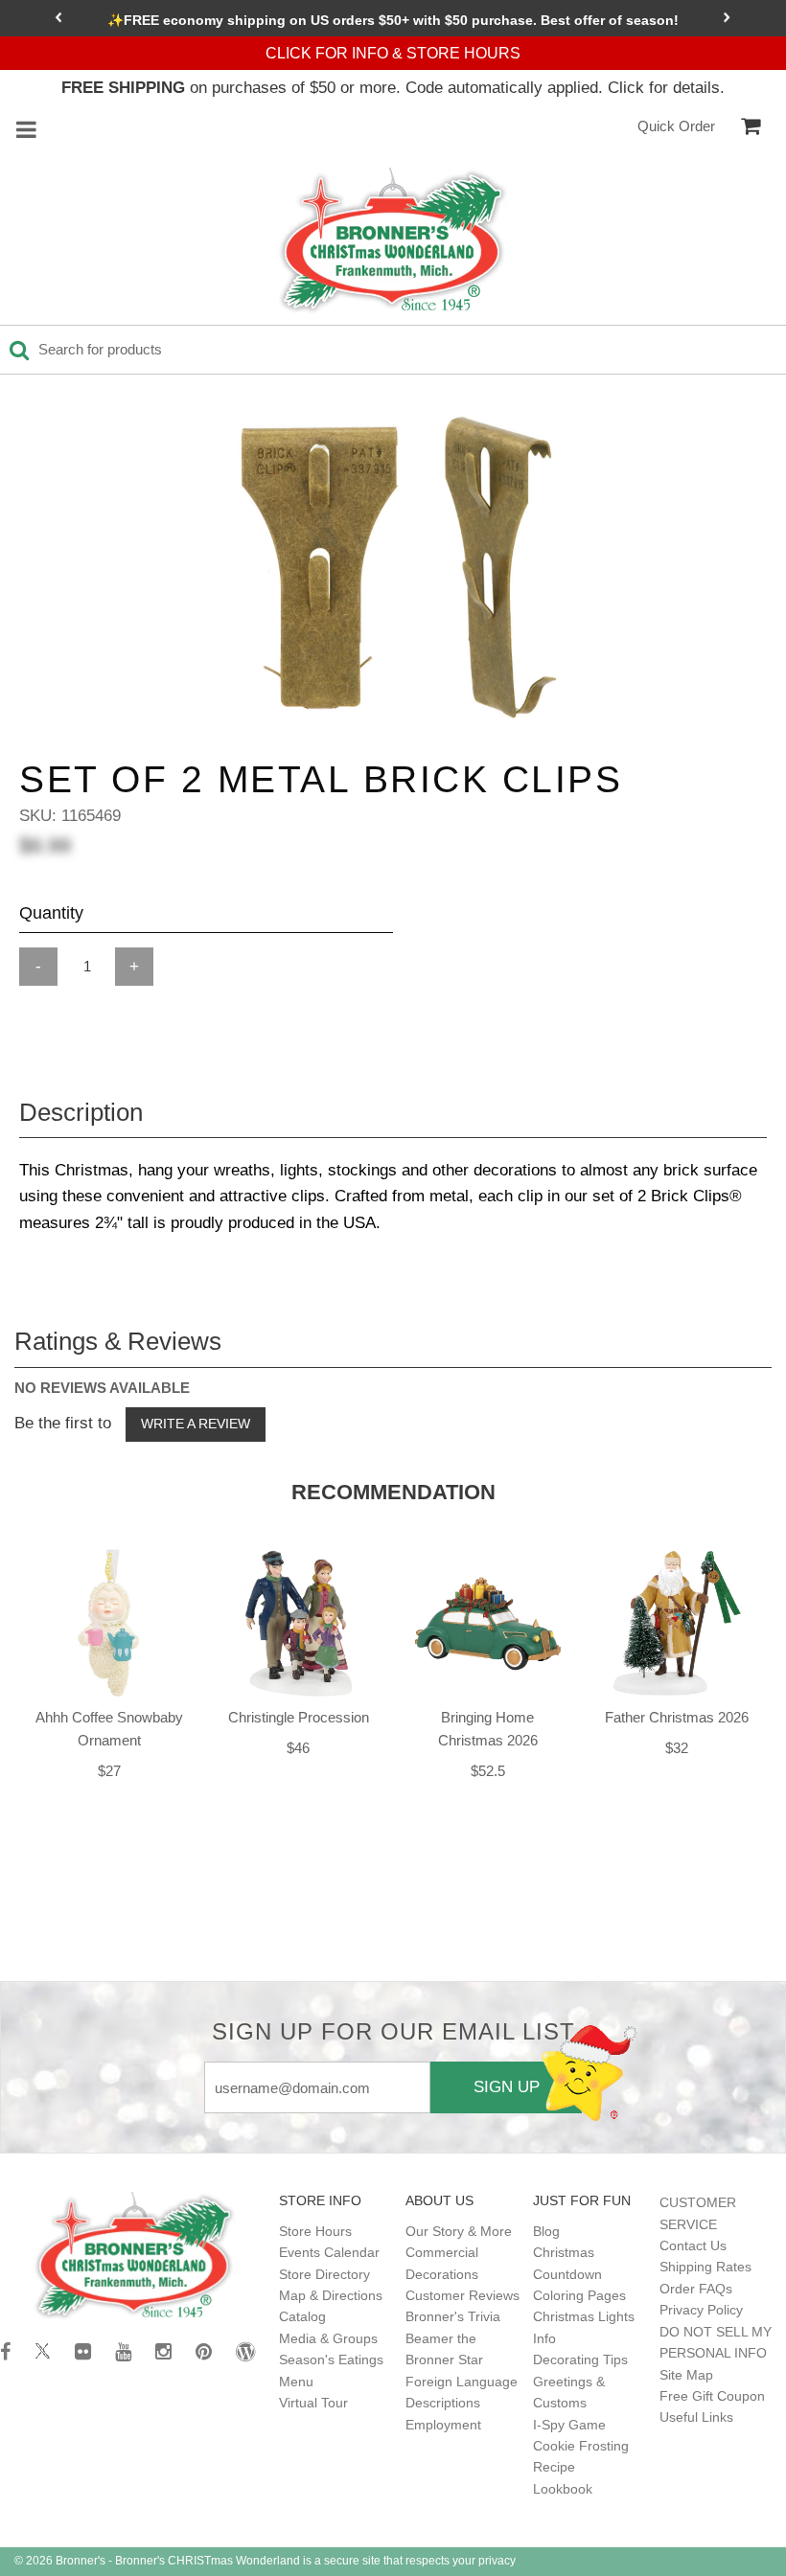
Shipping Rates (705, 2267)
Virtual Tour (313, 2403)
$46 (298, 1748)
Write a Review (196, 1424)
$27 (109, 1771)
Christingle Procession (299, 1717)
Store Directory (324, 2274)
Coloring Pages (579, 2295)
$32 (677, 1748)
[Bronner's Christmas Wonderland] (393, 241)
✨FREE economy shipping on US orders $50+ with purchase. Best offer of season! (393, 20)
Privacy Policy (701, 2310)
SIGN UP (507, 2086)
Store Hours (315, 2231)
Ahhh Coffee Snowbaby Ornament (109, 1729)
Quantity (51, 913)
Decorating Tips (580, 2359)
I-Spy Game (569, 2425)
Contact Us (693, 2245)
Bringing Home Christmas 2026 (488, 1729)
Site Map (686, 2375)
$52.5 (488, 1771)
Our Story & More (459, 2231)
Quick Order (676, 126)
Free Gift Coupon (712, 2396)
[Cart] (751, 126)
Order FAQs (696, 2289)
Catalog (302, 2316)
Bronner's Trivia (453, 2316)
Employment (443, 2425)
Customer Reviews (462, 2295)
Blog (546, 2231)
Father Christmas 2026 (677, 1717)
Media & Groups (328, 2338)
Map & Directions (331, 2295)
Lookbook (563, 2489)
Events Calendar (329, 2252)
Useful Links (696, 2417)
